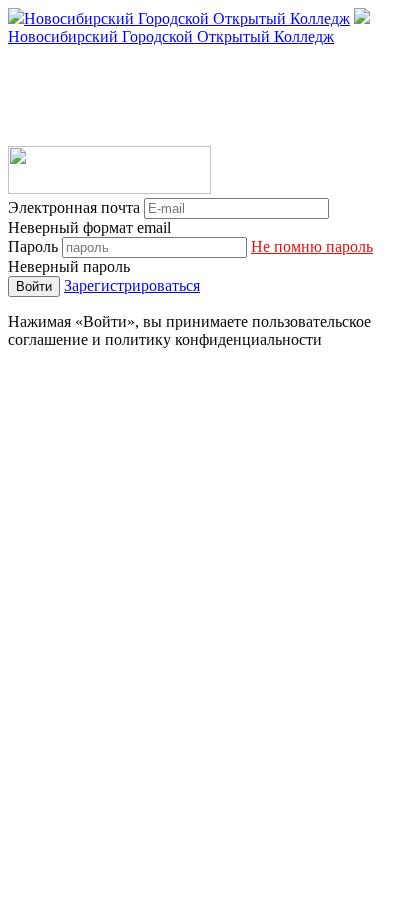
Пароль (33, 246)
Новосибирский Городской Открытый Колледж (187, 18)
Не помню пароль (312, 246)
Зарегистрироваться (132, 285)
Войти (34, 286)
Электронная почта (74, 207)
